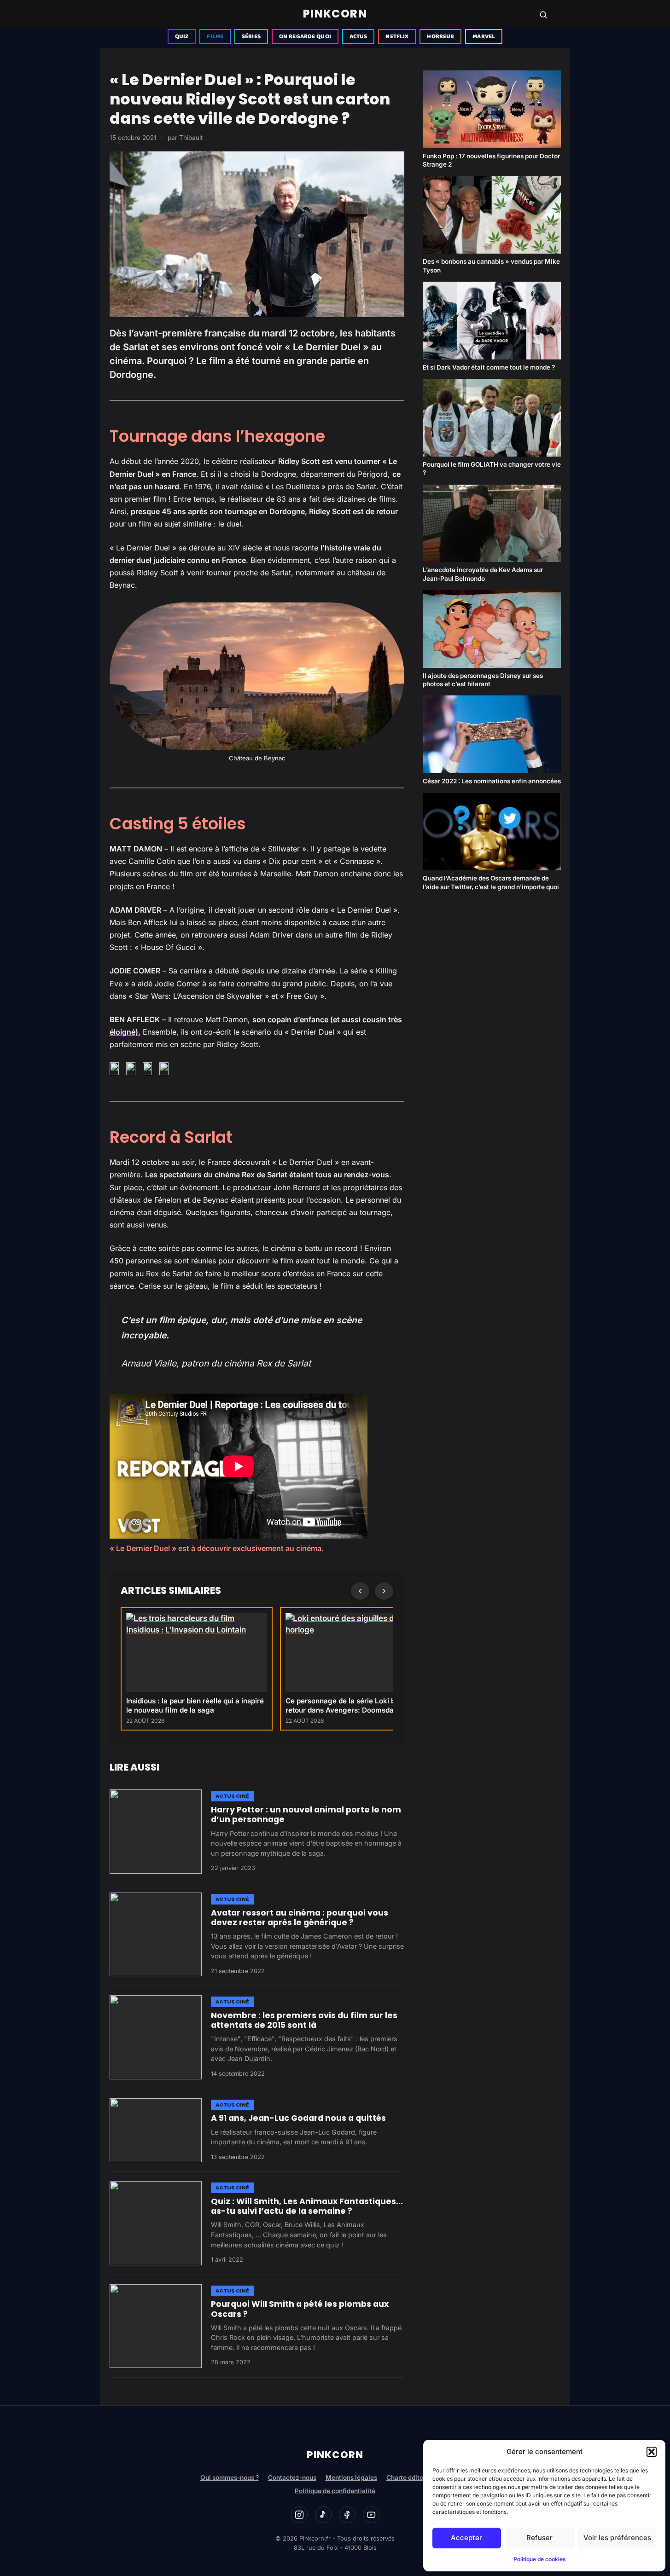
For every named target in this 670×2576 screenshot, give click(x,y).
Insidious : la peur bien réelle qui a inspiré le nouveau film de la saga (195, 1705)
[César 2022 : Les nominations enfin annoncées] (492, 734)
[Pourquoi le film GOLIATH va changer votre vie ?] (492, 418)
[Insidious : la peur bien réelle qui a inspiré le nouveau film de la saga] (197, 1652)
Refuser (539, 2538)
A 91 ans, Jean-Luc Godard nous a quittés (298, 2118)
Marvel (484, 37)
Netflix (397, 37)
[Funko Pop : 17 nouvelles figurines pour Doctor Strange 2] (492, 109)
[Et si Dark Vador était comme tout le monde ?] (492, 321)
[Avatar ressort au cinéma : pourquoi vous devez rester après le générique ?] (156, 1934)
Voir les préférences (617, 2538)
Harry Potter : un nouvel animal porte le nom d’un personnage (306, 1815)
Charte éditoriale (411, 2478)
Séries (251, 37)
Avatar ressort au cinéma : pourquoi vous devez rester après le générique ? (300, 1918)
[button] (652, 2452)
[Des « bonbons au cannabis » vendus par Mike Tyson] (492, 215)
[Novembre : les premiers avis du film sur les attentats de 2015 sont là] (156, 2037)
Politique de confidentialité (335, 2491)
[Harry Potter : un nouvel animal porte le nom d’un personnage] (156, 1831)
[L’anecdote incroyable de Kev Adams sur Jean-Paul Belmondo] (492, 524)
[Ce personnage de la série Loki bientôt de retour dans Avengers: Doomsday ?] (356, 1652)
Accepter (466, 2538)
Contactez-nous (292, 2478)
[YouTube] (371, 2515)
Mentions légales (351, 2478)
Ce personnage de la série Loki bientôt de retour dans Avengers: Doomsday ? (355, 1705)
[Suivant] (384, 1591)
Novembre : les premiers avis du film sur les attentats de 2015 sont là (304, 2020)
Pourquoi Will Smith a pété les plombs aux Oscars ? (300, 2309)
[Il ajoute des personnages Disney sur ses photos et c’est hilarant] (492, 629)
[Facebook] (347, 2515)
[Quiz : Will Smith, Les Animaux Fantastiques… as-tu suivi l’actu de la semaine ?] (156, 2223)
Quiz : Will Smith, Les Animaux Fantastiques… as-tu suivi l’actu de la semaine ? (307, 2206)
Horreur (440, 37)
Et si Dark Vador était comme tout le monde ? (489, 367)
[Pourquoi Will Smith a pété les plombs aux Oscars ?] (156, 2326)
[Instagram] (299, 2515)
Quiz (182, 37)
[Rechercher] (543, 15)
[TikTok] (323, 2515)
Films (215, 37)
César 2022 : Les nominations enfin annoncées (492, 781)
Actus (358, 37)
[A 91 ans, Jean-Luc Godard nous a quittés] (156, 2130)
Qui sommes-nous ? (230, 2478)
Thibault (191, 138)
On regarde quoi (305, 37)
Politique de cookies (540, 2559)
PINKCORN (335, 14)
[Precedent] (360, 1591)
